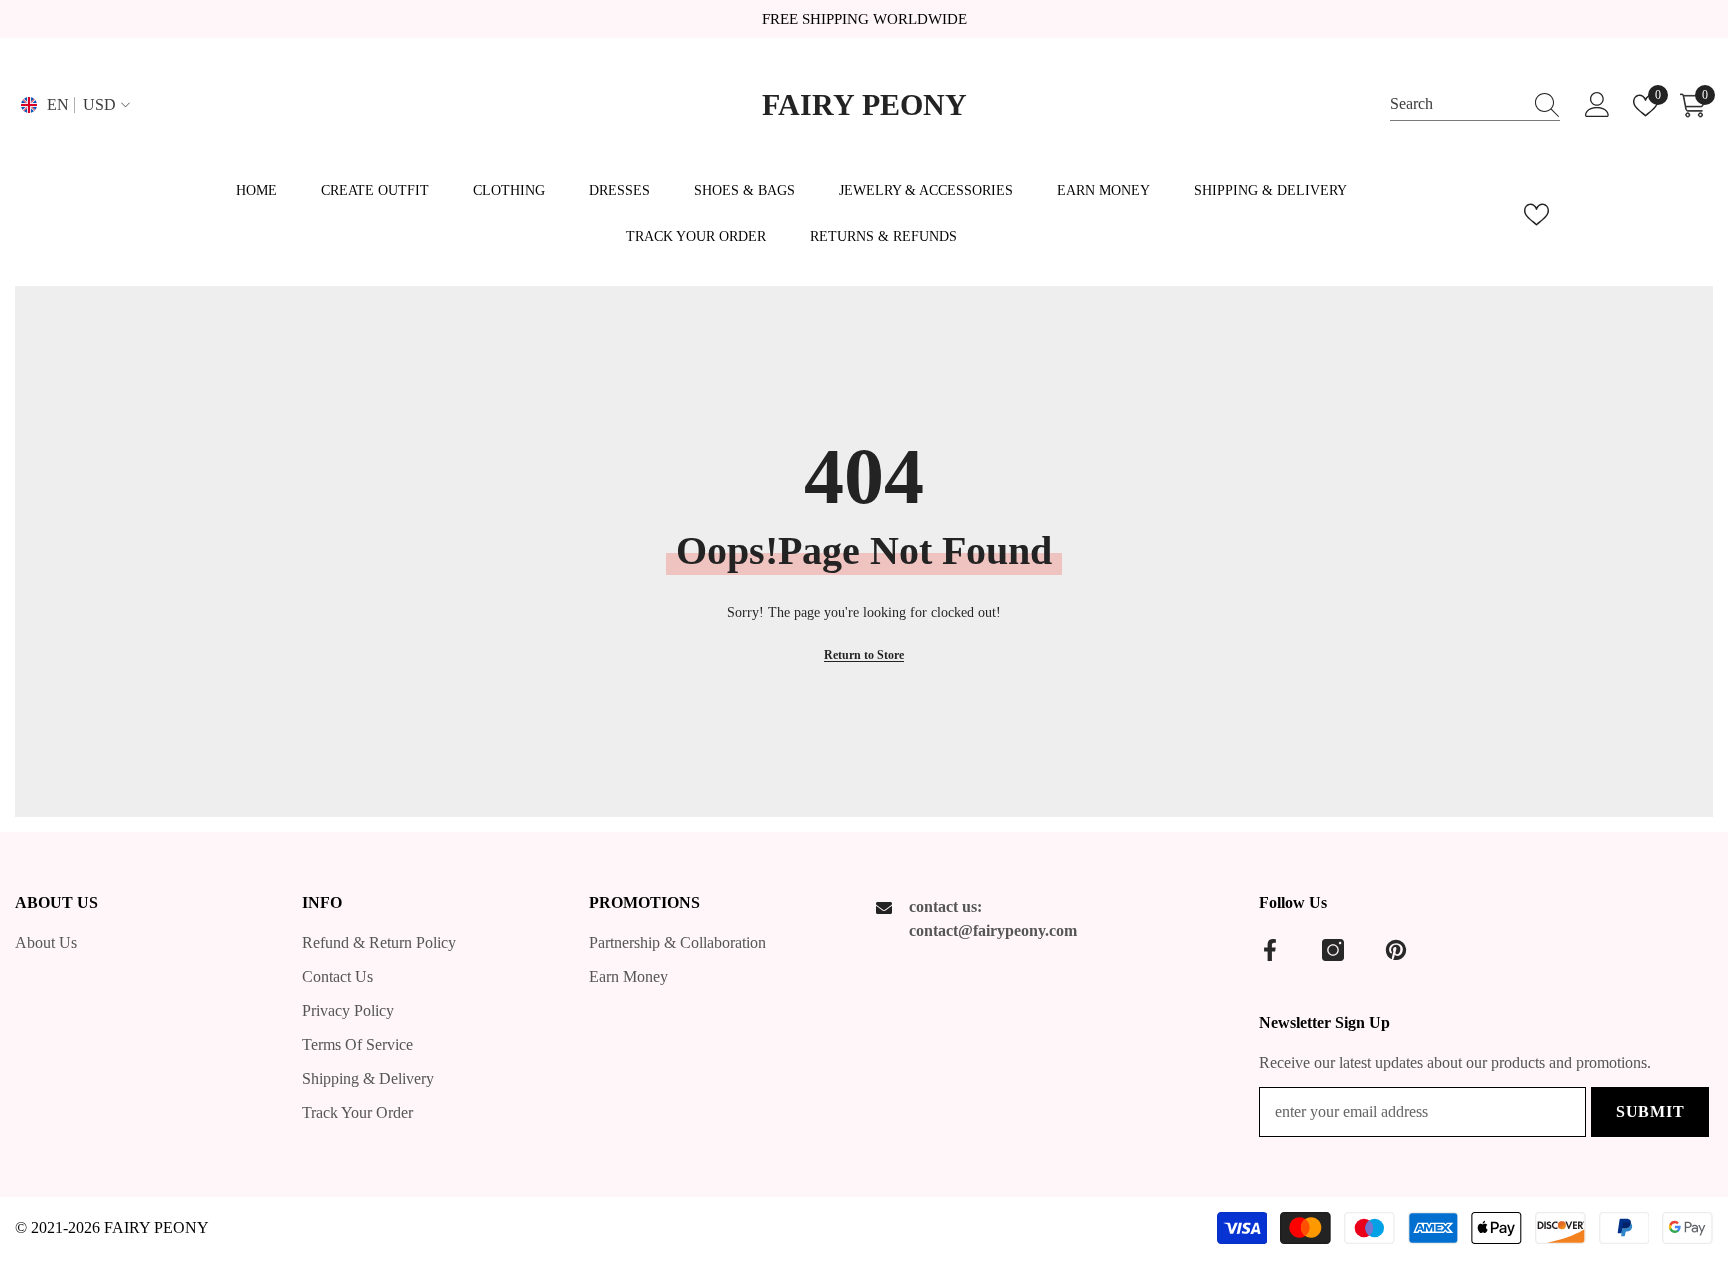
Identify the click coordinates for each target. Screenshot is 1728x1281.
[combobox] (1456, 104)
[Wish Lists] (1536, 214)
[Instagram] (1333, 950)
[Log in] (1597, 105)
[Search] (1475, 105)
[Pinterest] (1396, 950)
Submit (1650, 1111)
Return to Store (864, 655)
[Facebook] (1270, 950)
